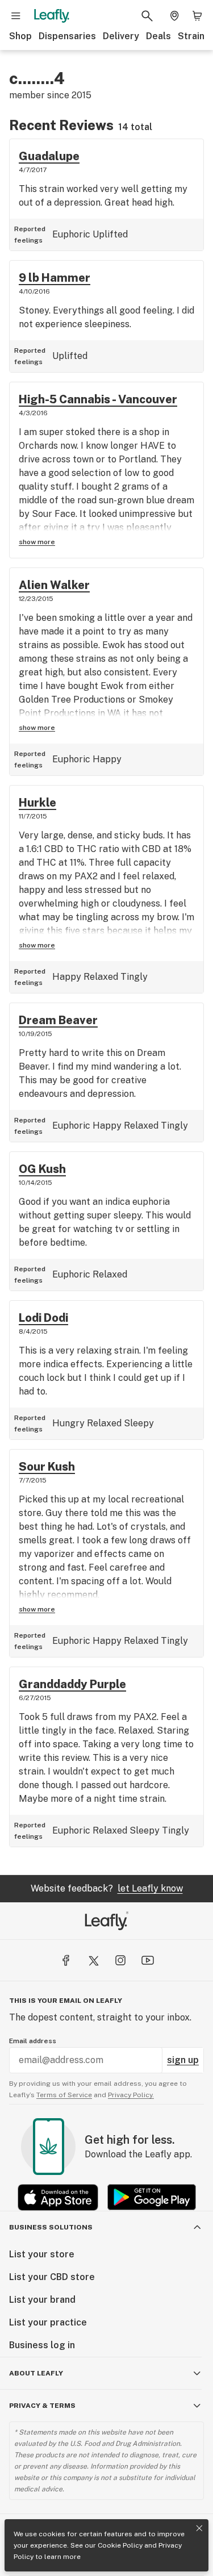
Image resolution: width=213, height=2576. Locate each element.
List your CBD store (52, 2277)
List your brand (42, 2300)
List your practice (48, 2322)
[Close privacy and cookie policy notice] (199, 2528)
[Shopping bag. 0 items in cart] (197, 16)
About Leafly (36, 2373)
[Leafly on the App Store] (58, 2197)
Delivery (121, 36)
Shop (20, 36)
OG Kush (42, 1169)
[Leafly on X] (93, 1960)
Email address (33, 2041)
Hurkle (37, 803)
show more (37, 542)
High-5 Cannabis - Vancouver (98, 399)
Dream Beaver (58, 1020)
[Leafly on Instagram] (120, 1960)
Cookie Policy (120, 2545)
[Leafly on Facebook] (66, 1960)
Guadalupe (49, 156)
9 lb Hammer (55, 278)
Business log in (42, 2345)
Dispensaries (67, 36)
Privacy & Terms (42, 2406)
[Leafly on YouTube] (148, 1960)
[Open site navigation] (16, 16)
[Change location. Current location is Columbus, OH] (174, 16)
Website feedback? (107, 1888)
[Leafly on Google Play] (152, 2197)
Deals (158, 36)
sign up (183, 2060)
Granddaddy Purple (72, 1684)
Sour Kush (47, 1467)
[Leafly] (52, 16)
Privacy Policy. (131, 2095)
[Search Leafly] (147, 16)
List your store (42, 2254)
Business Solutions (51, 2227)
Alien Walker (54, 585)
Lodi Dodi (43, 1318)
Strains (194, 36)
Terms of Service (64, 2095)
